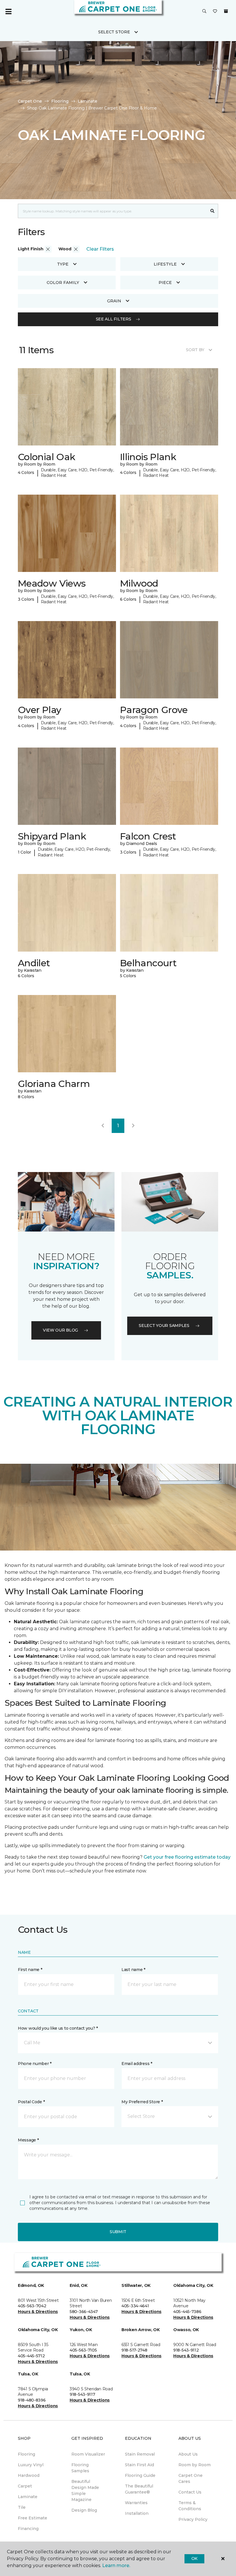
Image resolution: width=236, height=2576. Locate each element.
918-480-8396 (32, 2400)
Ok (194, 2558)
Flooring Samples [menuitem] (80, 2468)
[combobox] (112, 211)
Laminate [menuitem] (28, 2497)
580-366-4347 (84, 2312)
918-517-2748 (134, 2350)
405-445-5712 (31, 2356)
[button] (204, 11)
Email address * (137, 2064)
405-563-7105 (83, 2350)
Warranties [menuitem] (136, 2503)
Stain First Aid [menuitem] (139, 2465)
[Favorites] (215, 11)
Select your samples (164, 1326)
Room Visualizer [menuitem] (88, 2454)
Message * (28, 2140)
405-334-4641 (135, 2306)
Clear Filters (100, 249)
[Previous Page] (103, 1126)
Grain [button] (114, 301)
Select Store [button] (114, 32)
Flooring (60, 101)
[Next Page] (133, 1126)
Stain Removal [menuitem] (140, 2454)
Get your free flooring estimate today (187, 1857)
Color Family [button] (63, 283)
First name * (30, 1970)
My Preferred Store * (142, 2102)
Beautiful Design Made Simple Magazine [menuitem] (85, 2490)
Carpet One (30, 101)
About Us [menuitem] (188, 2454)
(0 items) (226, 11)
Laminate (87, 101)
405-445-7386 (187, 2312)
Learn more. (116, 2566)
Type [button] (63, 264)
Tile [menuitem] (22, 2507)
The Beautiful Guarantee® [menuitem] (139, 2489)
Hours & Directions (38, 2312)
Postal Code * (31, 2102)
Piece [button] (165, 283)
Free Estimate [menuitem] (33, 2518)
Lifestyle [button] (165, 264)
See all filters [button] (114, 319)
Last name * (133, 1970)
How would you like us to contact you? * (58, 2028)
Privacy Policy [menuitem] (193, 2519)
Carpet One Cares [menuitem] (191, 2478)
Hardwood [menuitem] (29, 2475)
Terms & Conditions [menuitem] (190, 2506)
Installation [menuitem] (137, 2513)
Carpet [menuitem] (25, 2486)
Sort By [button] (195, 350)
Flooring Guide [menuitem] (140, 2475)
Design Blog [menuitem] (84, 2510)
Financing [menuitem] (28, 2529)
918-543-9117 (82, 2394)
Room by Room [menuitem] (195, 2465)
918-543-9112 (186, 2350)
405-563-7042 (32, 2306)
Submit (118, 2232)
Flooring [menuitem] (26, 2454)
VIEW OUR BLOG (60, 1330)
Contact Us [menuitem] (190, 2492)
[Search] (213, 211)
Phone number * (35, 2064)
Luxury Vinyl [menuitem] (31, 2465)
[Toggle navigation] (8, 11)
